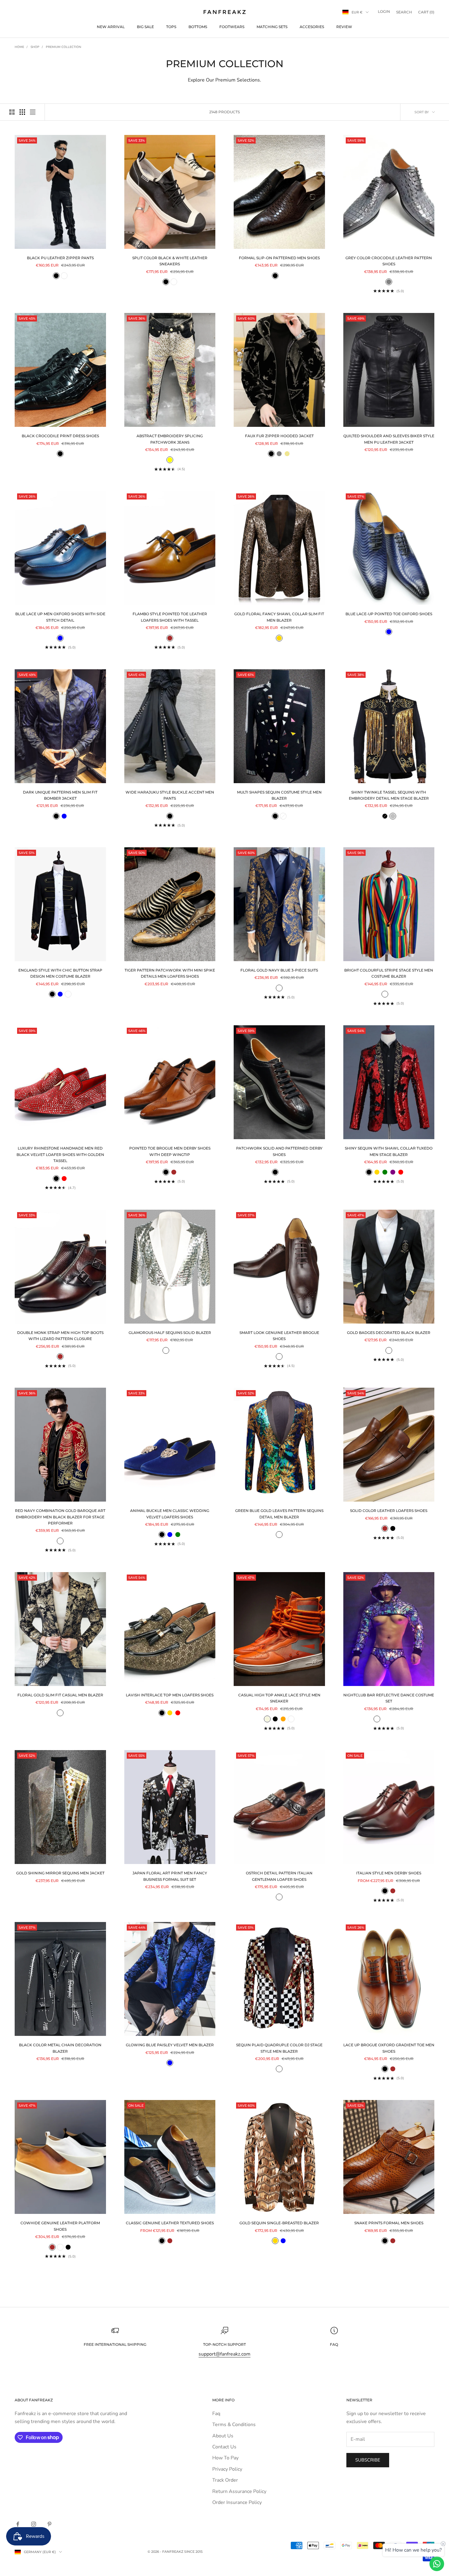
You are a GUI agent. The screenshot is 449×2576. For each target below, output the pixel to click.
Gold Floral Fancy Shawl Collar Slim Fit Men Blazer (279, 617)
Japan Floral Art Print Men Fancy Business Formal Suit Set (170, 1876)
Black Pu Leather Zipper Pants (60, 258)
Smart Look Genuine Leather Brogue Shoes (279, 1336)
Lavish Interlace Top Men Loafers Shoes (170, 1695)
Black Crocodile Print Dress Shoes (60, 436)
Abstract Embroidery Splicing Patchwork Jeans (170, 439)
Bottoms (198, 27)
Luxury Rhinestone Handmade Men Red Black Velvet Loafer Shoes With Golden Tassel (60, 1154)
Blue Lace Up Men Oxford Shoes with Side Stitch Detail (60, 617)
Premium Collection (64, 47)
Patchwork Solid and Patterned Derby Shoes (279, 1151)
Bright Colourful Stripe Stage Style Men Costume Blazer (389, 973)
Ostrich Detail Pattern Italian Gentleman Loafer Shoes (279, 1876)
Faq (216, 2414)
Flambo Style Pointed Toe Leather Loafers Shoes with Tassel (170, 617)
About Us (223, 2436)
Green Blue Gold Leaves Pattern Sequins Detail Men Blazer (279, 1514)
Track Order (225, 2480)
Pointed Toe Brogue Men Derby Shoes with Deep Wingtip (170, 1151)
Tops (171, 27)
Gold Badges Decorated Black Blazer (389, 1333)
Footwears (232, 27)
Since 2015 (193, 2552)
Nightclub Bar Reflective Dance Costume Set (389, 1698)
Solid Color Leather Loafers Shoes (389, 1511)
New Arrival (111, 27)
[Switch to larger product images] (12, 112)
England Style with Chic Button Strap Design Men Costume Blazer (60, 973)
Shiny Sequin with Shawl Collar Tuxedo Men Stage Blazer (389, 1151)
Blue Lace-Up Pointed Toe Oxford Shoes (389, 614)
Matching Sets (272, 27)
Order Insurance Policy (237, 2502)
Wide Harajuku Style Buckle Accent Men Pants (170, 795)
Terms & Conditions (234, 2425)
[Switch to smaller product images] (22, 112)
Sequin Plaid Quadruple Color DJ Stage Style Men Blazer (279, 2048)
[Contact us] (437, 2564)
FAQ (334, 2344)
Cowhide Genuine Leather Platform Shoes (60, 2226)
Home (19, 47)
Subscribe (368, 2460)
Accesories (312, 27)
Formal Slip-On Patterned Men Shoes (279, 258)
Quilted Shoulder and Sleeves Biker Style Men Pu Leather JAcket (389, 439)
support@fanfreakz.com (224, 2354)
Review (344, 27)
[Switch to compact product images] (33, 112)
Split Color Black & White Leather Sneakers (170, 261)
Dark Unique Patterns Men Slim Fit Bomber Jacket (60, 795)
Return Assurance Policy (239, 2491)
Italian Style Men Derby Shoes (389, 1873)
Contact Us (224, 2447)
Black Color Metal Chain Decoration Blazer (60, 2048)
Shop (35, 47)
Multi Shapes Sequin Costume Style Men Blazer (279, 795)
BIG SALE (145, 27)
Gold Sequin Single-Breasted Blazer (279, 2223)
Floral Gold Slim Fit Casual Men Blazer (60, 1695)
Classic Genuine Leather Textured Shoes (170, 2223)
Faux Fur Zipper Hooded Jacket (279, 436)
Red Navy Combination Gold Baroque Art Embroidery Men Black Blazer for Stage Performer (60, 1517)
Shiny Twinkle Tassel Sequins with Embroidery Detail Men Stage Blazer (389, 795)
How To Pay (225, 2458)
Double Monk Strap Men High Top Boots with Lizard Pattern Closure (60, 1336)
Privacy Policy (227, 2469)
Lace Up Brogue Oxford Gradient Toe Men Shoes (389, 2048)
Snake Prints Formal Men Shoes (389, 2223)
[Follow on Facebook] (18, 2524)
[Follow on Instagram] (34, 2524)
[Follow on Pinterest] (49, 2524)
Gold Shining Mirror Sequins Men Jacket (60, 1873)
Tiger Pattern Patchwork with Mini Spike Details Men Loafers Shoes (170, 973)
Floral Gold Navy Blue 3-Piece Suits (279, 970)
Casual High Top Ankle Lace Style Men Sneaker (279, 1698)
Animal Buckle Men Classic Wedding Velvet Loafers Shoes (170, 1514)
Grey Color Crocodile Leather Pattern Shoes (389, 261)
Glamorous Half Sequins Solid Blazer (170, 1333)
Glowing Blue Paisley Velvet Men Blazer (170, 2045)
